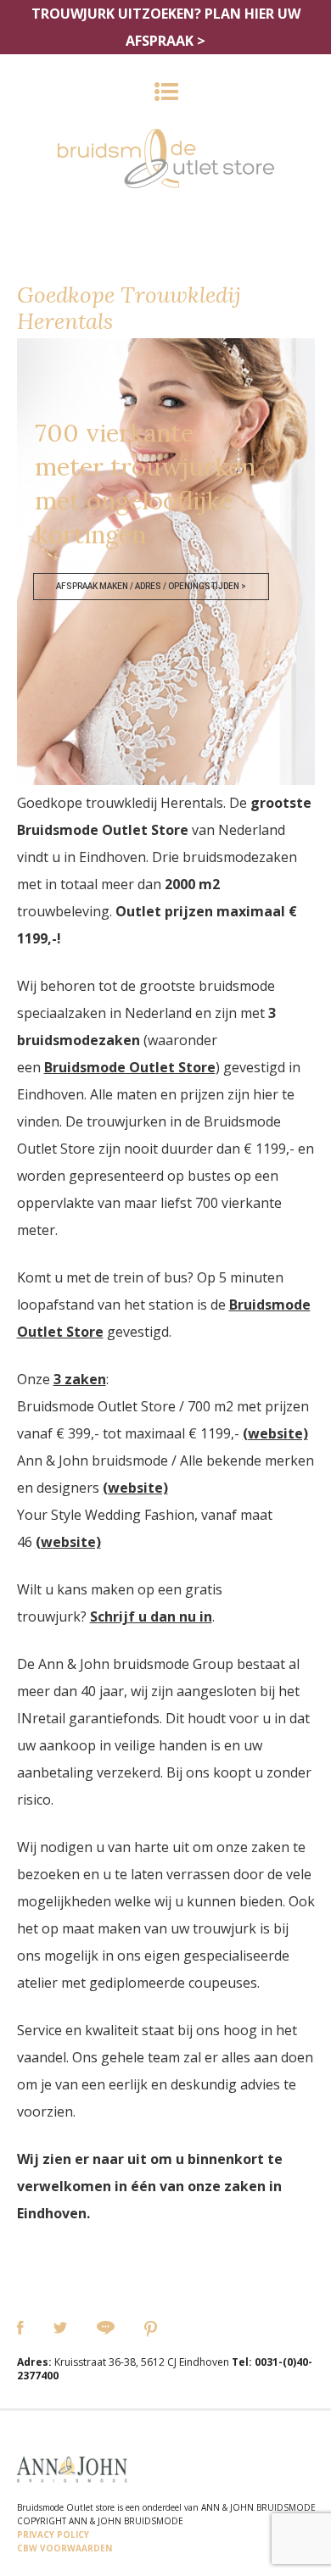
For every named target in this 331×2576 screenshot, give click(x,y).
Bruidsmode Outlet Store (130, 1067)
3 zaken (80, 1379)
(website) (275, 1433)
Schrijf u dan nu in (151, 1616)
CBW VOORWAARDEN (65, 2548)
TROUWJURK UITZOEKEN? (166, 27)
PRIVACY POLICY (53, 2534)
